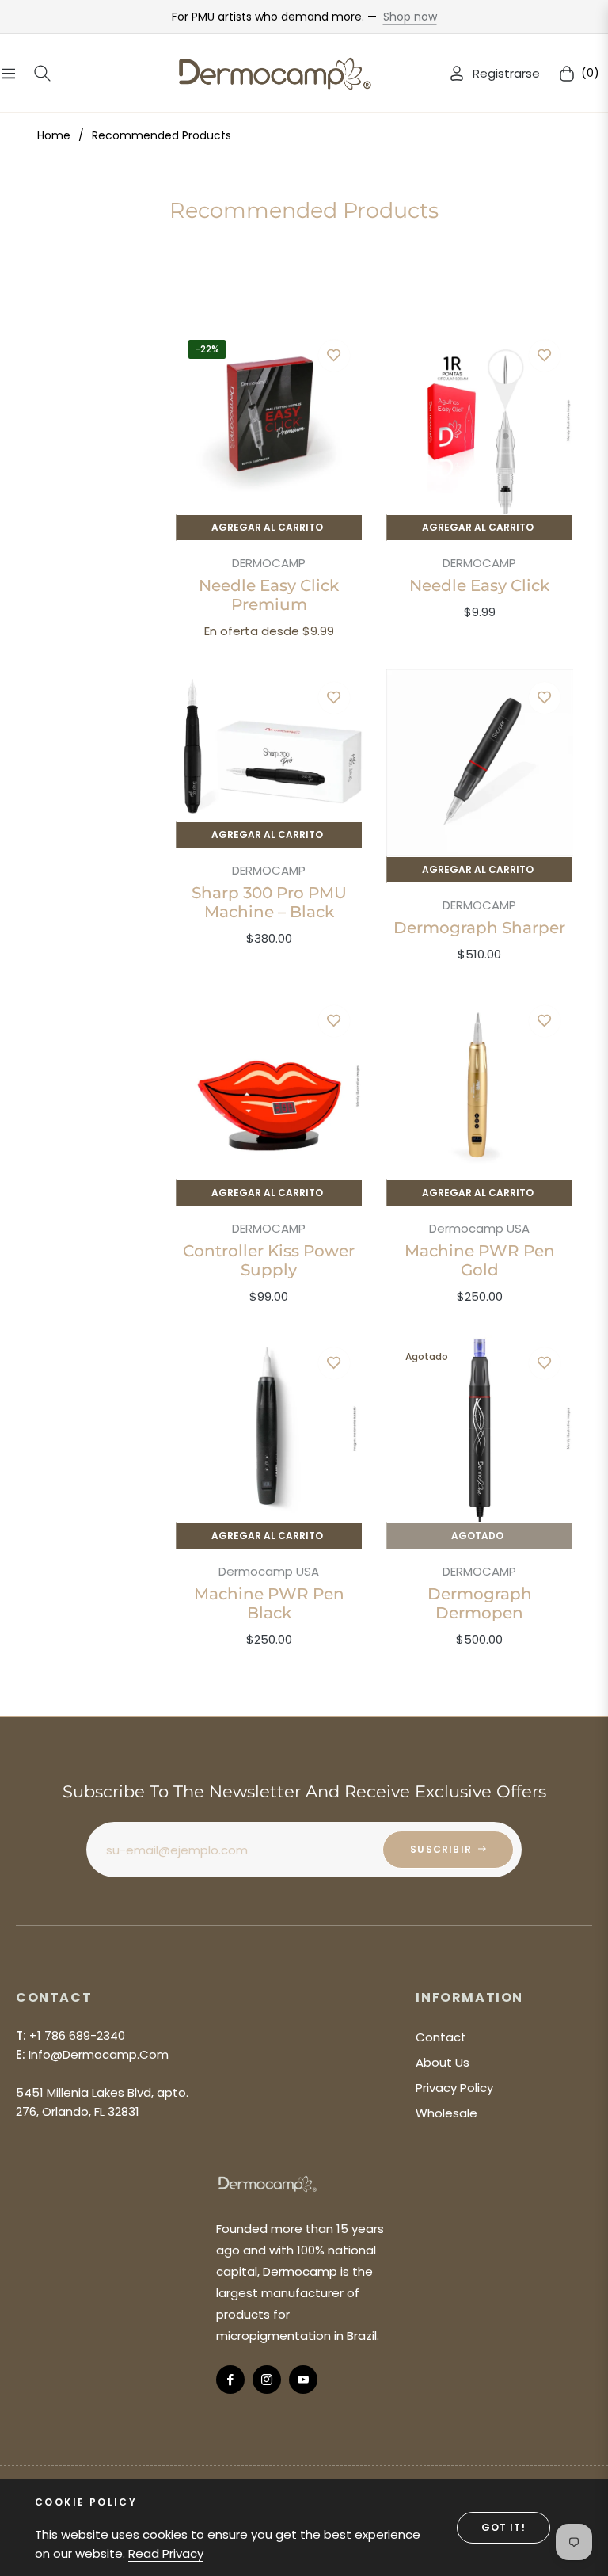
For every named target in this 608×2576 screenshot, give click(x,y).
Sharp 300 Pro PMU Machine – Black (269, 902)
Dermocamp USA (479, 1228)
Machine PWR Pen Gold (480, 1260)
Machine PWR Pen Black (269, 1603)
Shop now (410, 17)
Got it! (503, 2527)
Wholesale (446, 2113)
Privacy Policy (454, 2088)
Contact (441, 2037)
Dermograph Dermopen (480, 1603)
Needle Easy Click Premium (269, 595)
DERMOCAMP (269, 563)
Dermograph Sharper (479, 928)
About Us (443, 2062)
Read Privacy (166, 2553)
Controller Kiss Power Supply (269, 1260)
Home (54, 135)
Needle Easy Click (479, 585)
